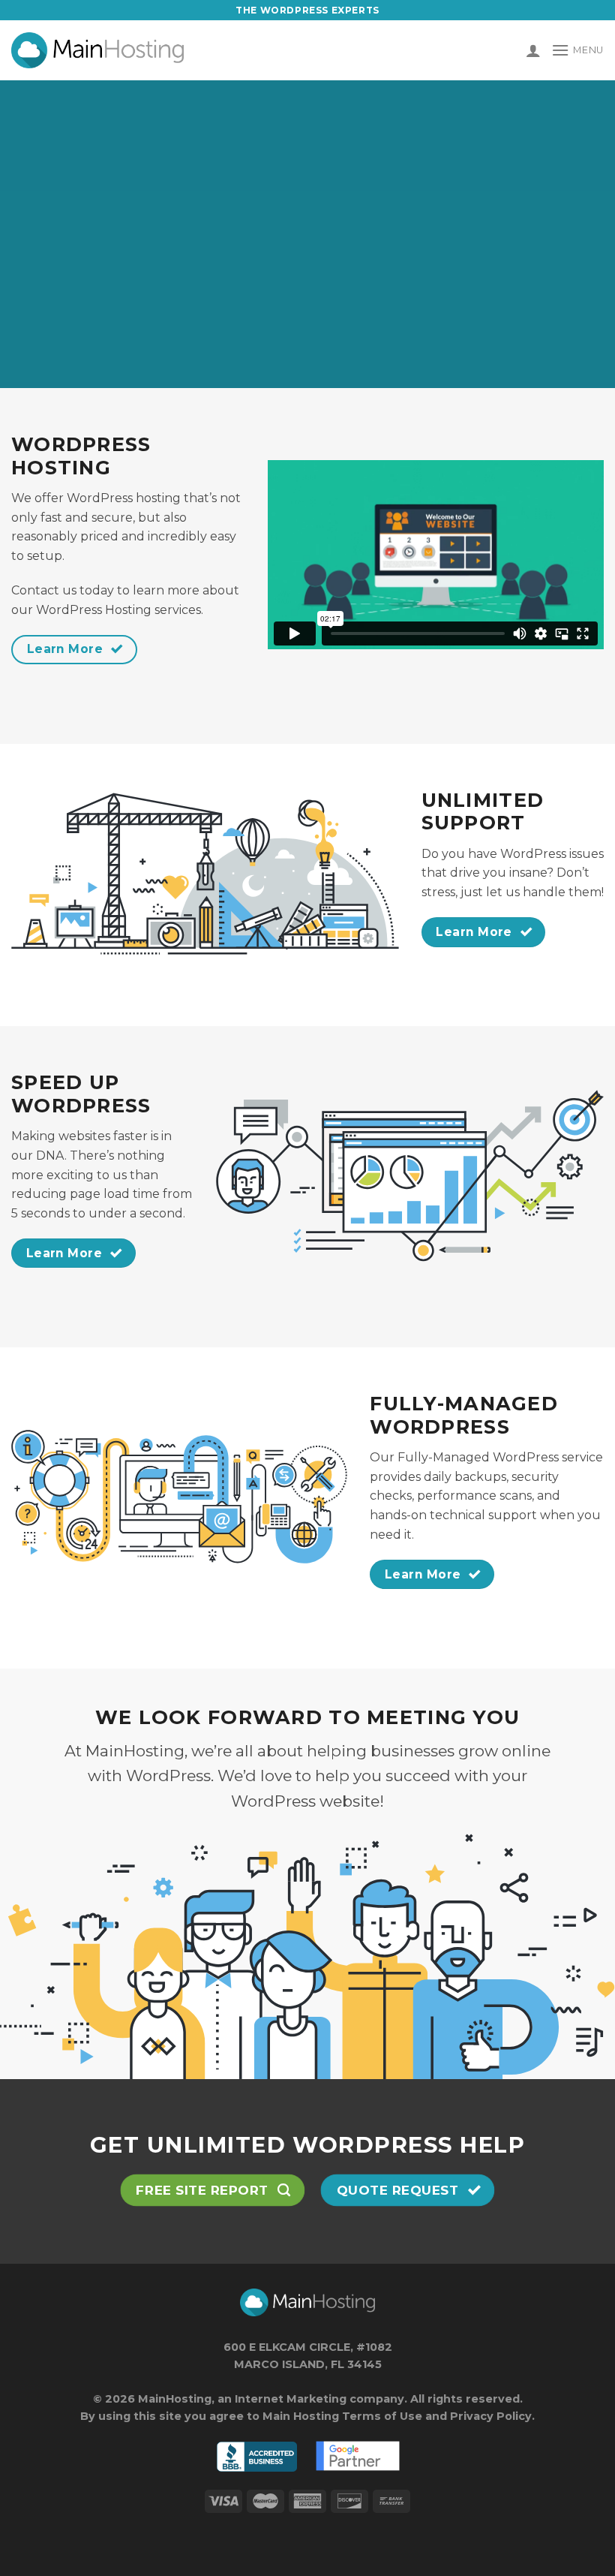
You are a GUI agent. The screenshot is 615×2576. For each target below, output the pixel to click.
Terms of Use (382, 2416)
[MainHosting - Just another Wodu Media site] (97, 50)
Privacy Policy (491, 2416)
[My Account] (533, 50)
